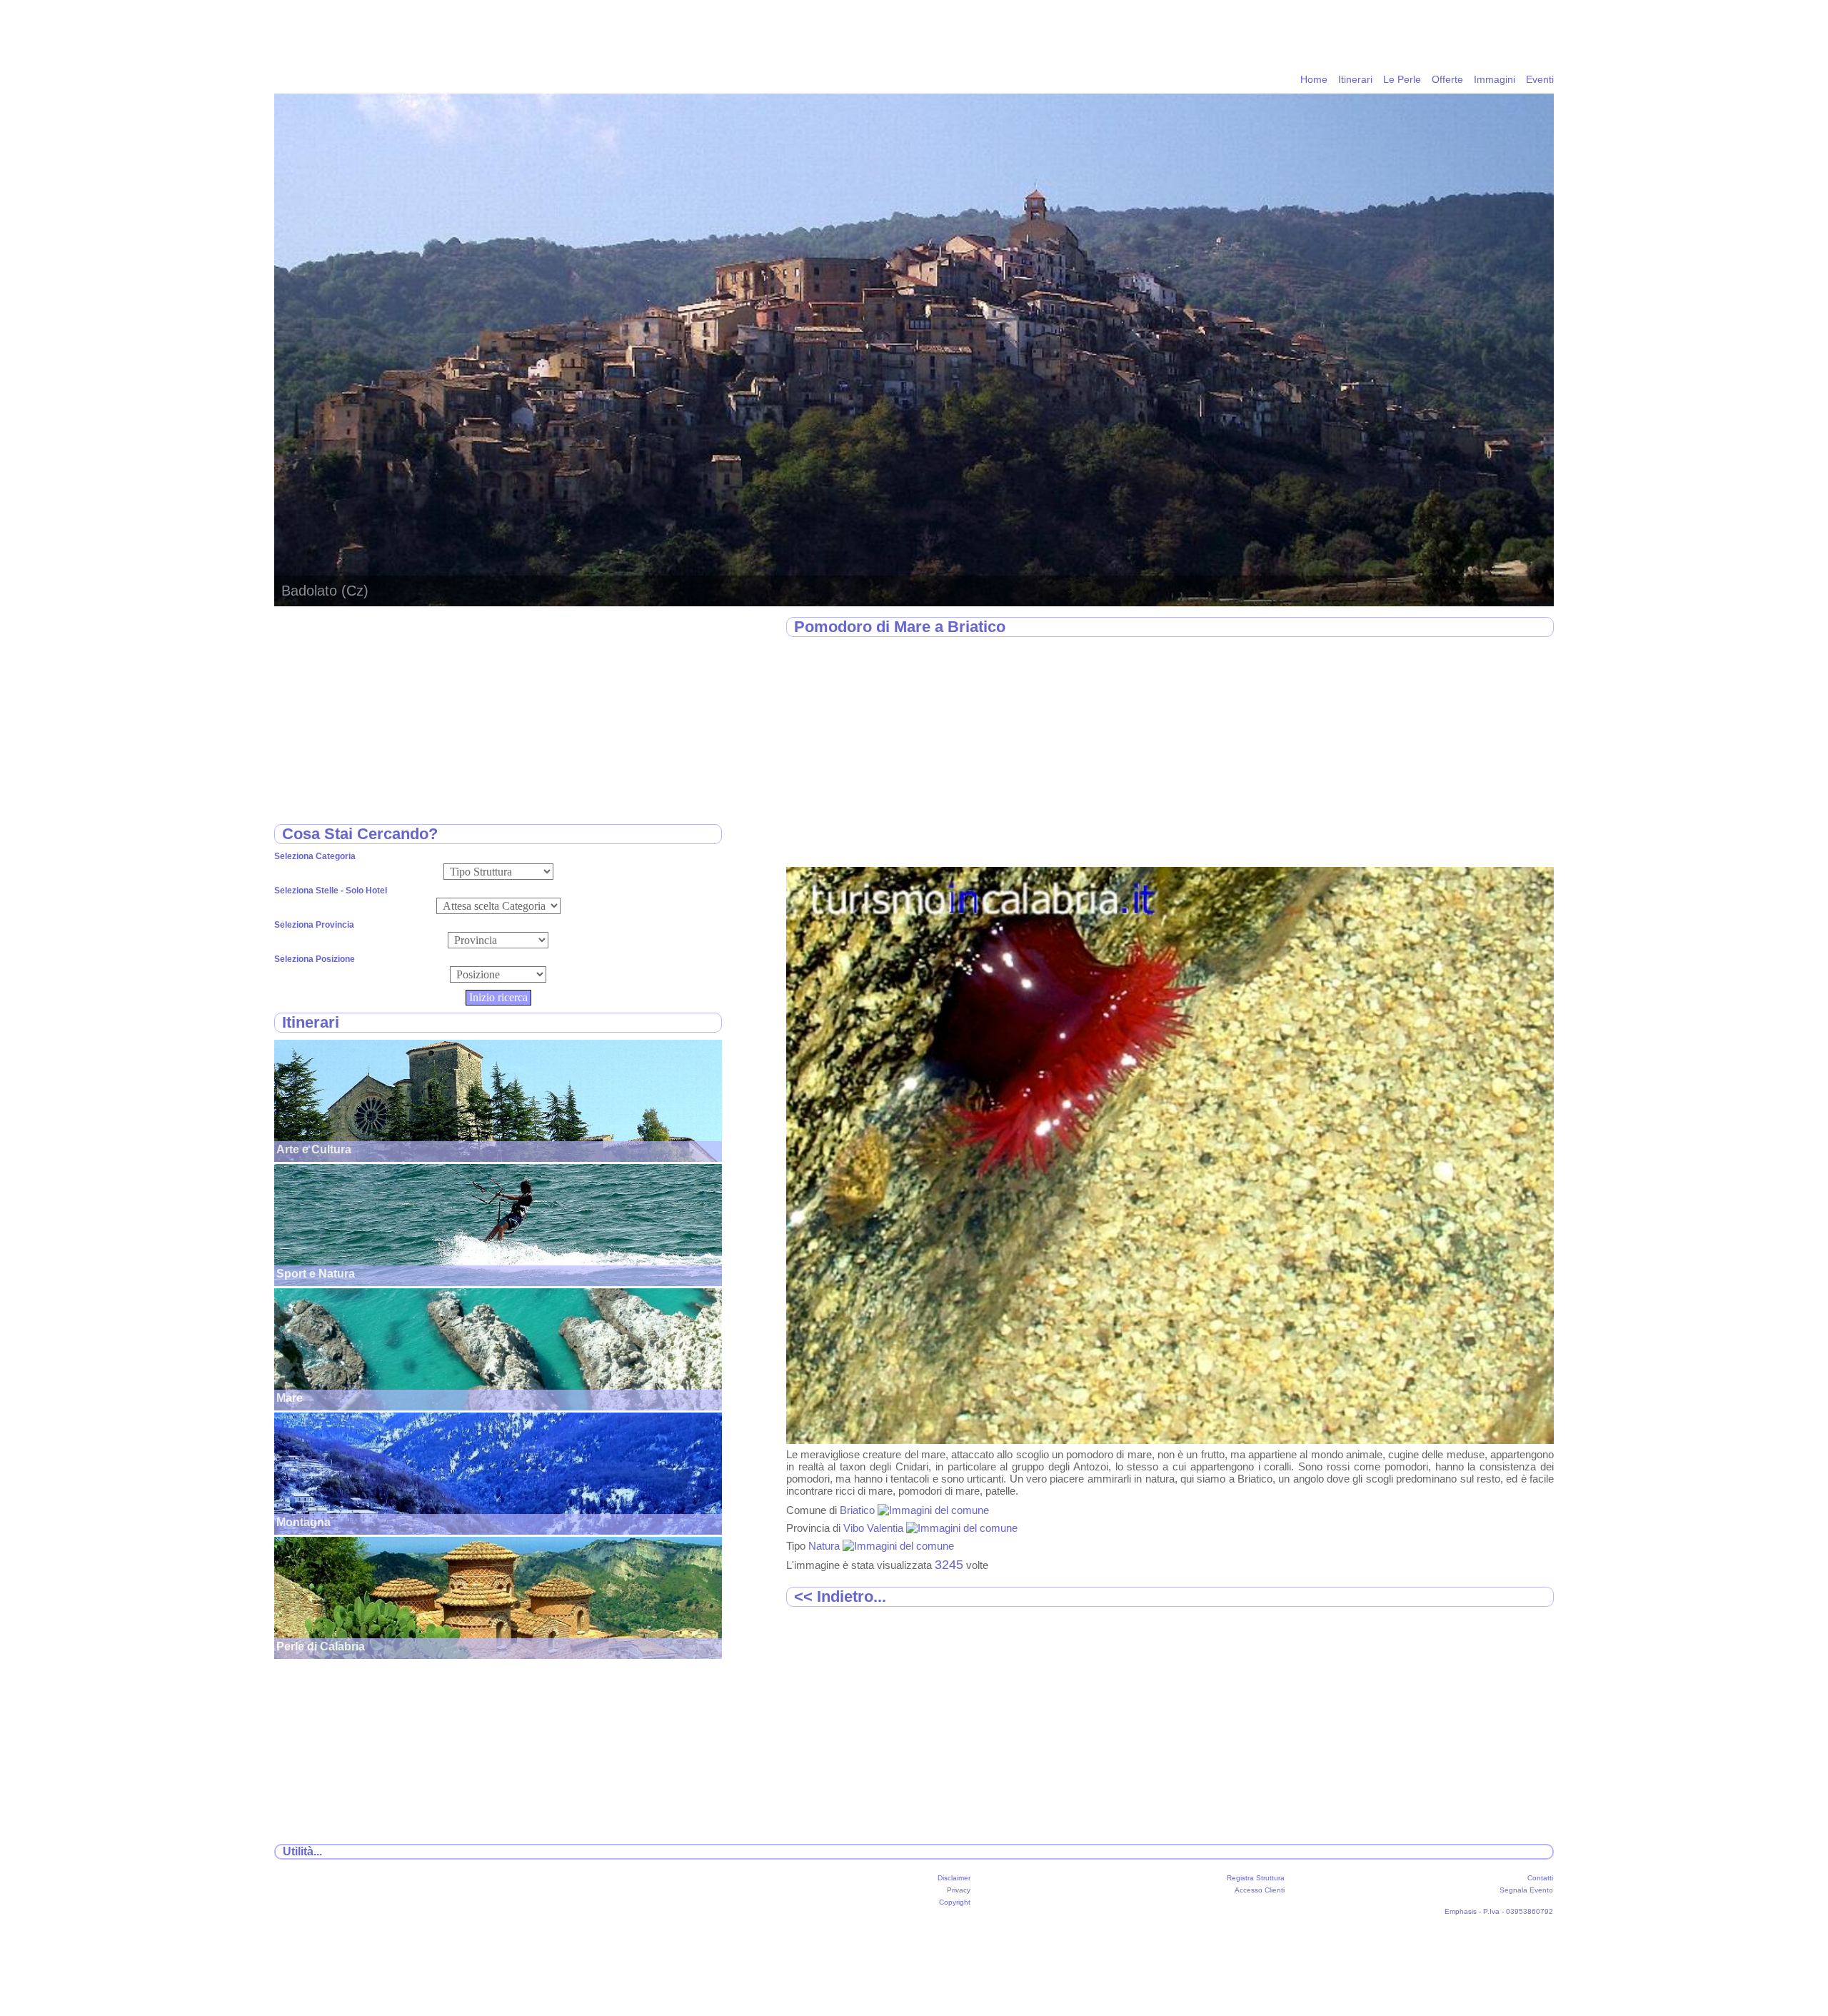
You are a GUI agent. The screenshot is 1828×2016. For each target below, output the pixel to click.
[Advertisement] (1170, 753)
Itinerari (1355, 79)
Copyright (955, 1902)
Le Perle (1402, 79)
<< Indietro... (840, 1596)
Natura (825, 1546)
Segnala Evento (1526, 1890)
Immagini (1495, 79)
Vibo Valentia (875, 1528)
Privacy (959, 1890)
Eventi (1540, 79)
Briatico (859, 1510)
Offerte (1447, 79)
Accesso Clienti (1260, 1890)
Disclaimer (954, 1878)
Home (1314, 79)
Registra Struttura (1256, 1878)
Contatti (1540, 1878)
